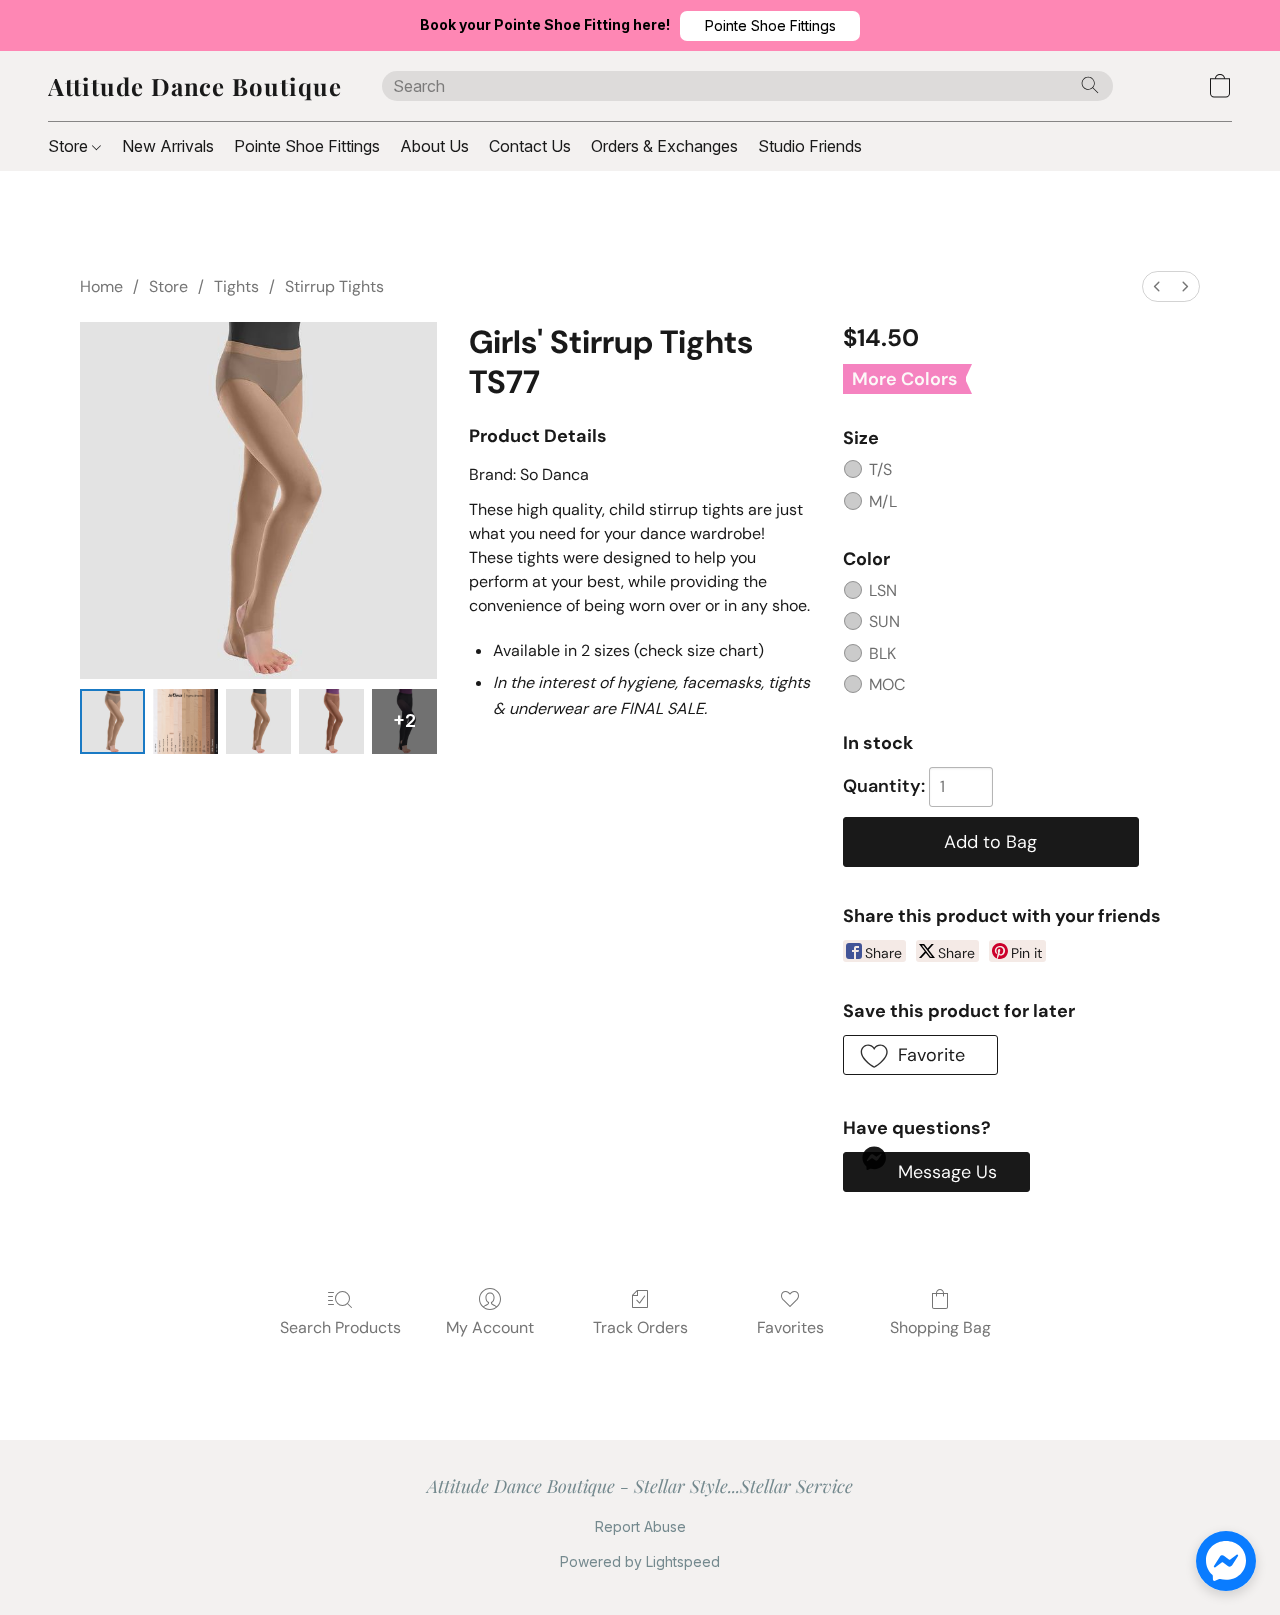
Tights (236, 286)
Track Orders (640, 1327)
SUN (884, 621)
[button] (770, 26)
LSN (883, 590)
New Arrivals (168, 146)
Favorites (790, 1327)
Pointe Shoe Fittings (307, 146)
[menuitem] (1157, 286)
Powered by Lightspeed (640, 1561)
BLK (882, 653)
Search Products (340, 1327)
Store (70, 146)
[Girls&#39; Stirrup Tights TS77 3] (331, 721)
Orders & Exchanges (664, 146)
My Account (490, 1327)
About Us (434, 146)
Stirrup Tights (334, 286)
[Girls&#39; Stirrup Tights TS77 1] (185, 721)
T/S (880, 469)
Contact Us (530, 146)
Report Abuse (640, 1526)
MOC (887, 684)
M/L (883, 501)
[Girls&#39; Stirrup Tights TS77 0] (112, 721)
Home (101, 286)
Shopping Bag (940, 1327)
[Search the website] (1090, 85)
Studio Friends (810, 146)
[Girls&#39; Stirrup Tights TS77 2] (258, 721)
